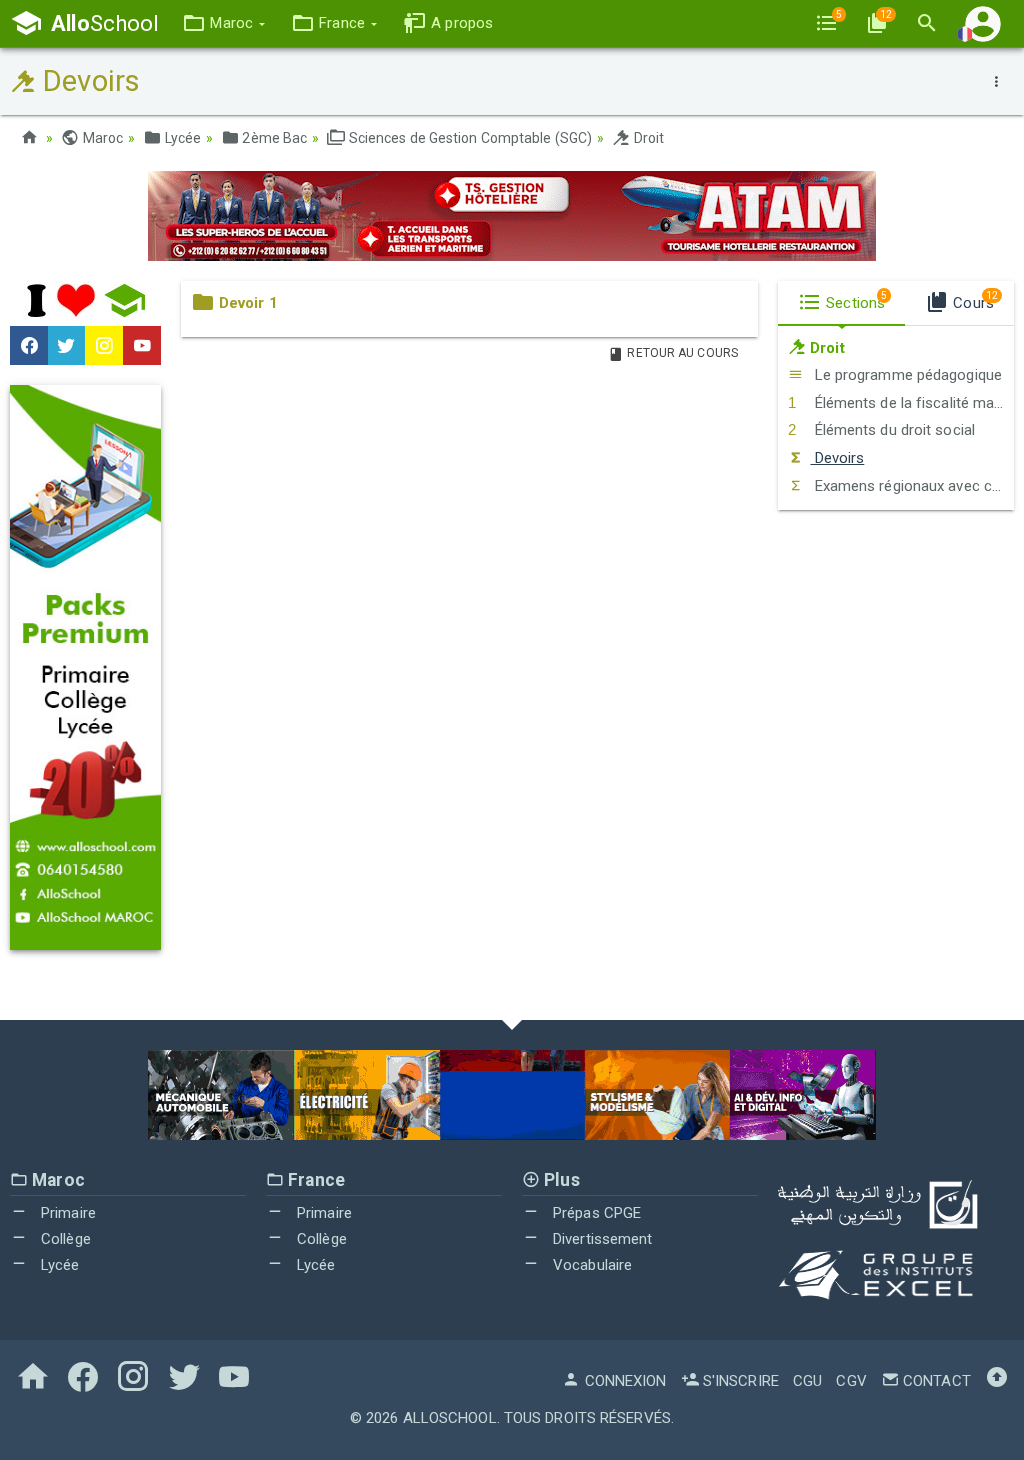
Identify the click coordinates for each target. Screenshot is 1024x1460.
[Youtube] (142, 346)
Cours (973, 301)
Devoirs (837, 458)
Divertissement (601, 1239)
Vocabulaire (590, 1265)
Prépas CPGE (595, 1213)
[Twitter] (67, 346)
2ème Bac (273, 138)
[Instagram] (104, 346)
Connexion (623, 1381)
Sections (854, 301)
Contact (935, 1381)
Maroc (101, 138)
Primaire (66, 1213)
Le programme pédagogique (906, 375)
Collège (64, 1239)
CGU (807, 1381)
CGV (851, 1381)
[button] (223, 23)
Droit (647, 138)
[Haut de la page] (997, 1381)
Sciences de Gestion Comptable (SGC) (469, 138)
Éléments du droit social (892, 430)
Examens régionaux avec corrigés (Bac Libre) (912, 486)
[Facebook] (29, 346)
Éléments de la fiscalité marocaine (912, 403)
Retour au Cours (681, 353)
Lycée (181, 138)
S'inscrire (739, 1381)
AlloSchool (450, 1418)
